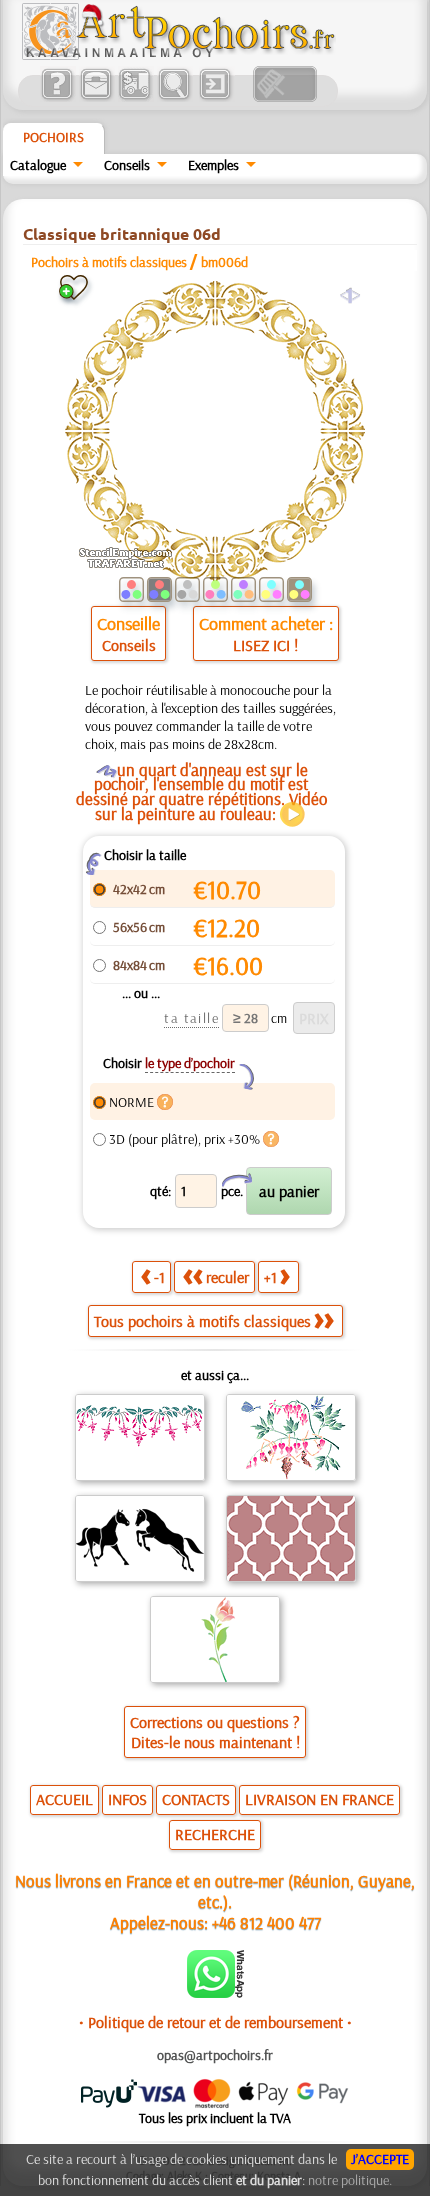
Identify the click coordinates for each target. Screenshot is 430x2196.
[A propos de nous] (56, 97)
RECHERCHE (215, 1834)
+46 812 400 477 (266, 1922)
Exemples (213, 165)
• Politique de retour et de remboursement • (215, 2022)
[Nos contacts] (95, 97)
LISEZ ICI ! (265, 645)
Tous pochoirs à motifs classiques (202, 1321)
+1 (270, 1277)
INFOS (127, 1799)
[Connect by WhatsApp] (215, 1993)
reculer (227, 1277)
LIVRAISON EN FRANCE (319, 1799)
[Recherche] (173, 97)
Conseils (127, 165)
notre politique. (350, 2180)
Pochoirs (53, 137)
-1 (159, 1277)
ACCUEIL (64, 1799)
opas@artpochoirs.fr (215, 2055)
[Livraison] (134, 97)
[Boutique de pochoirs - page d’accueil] (177, 55)
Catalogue (38, 165)
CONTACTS (196, 1799)
